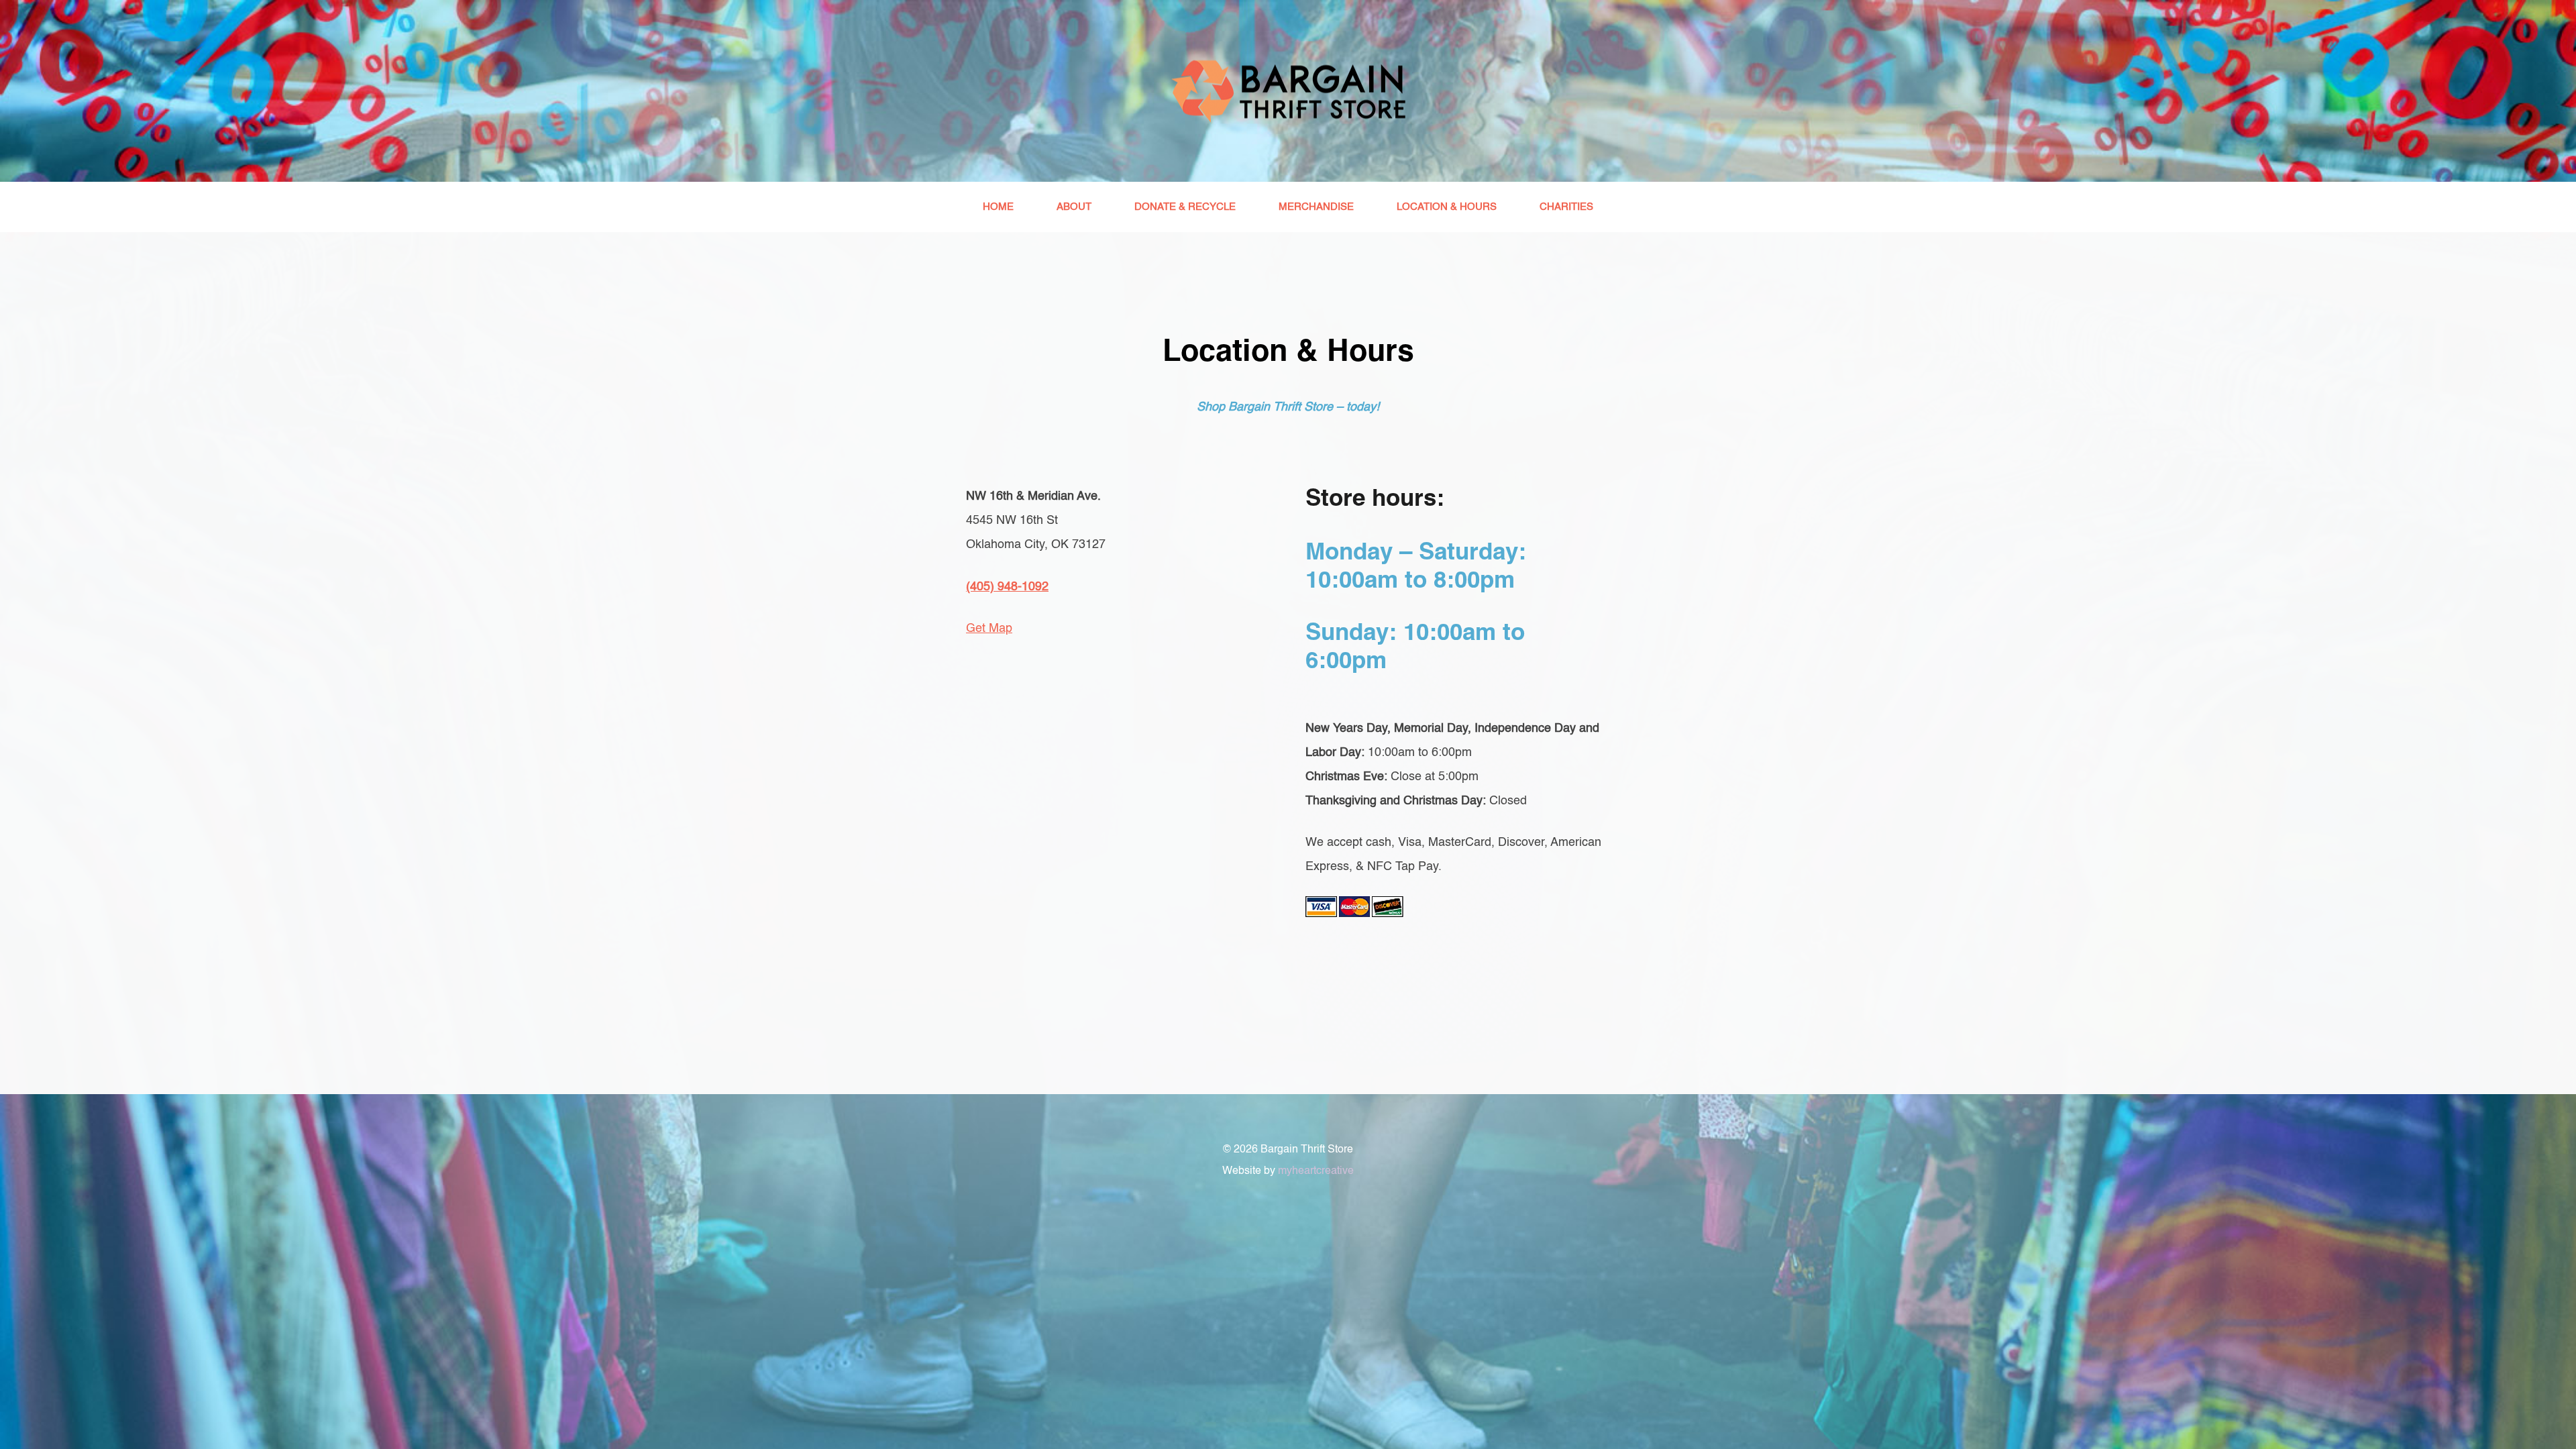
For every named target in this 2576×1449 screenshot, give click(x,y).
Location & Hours (1447, 207)
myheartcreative (1316, 1171)
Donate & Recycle (1185, 207)
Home (998, 207)
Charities (1566, 207)
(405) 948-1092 (1007, 587)
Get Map (989, 629)
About (1074, 207)
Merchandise (1316, 207)
